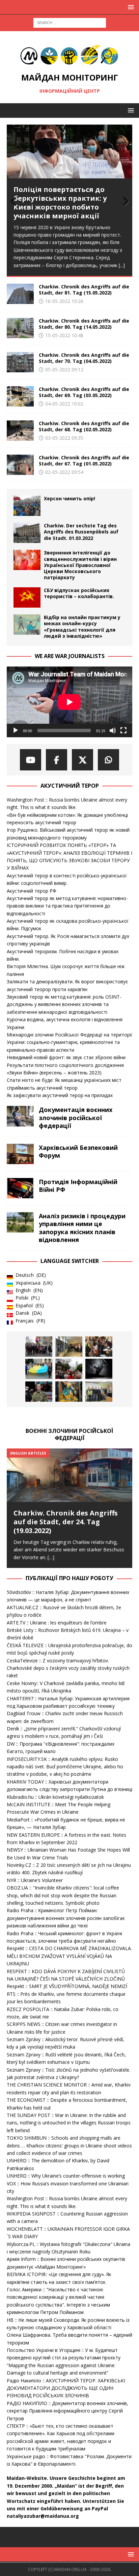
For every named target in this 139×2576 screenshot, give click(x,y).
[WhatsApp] (108, 760)
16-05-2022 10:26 (64, 301)
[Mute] (113, 730)
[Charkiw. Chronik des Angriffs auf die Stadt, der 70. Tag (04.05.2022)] (20, 362)
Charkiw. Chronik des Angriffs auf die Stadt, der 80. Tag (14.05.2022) (84, 324)
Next (124, 202)
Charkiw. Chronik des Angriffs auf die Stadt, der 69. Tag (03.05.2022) (84, 392)
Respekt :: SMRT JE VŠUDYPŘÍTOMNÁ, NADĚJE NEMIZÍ (67, 1986)
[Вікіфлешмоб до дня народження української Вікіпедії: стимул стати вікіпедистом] (99, 1392)
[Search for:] (70, 22)
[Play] (16, 730)
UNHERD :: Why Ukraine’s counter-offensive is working (66, 2176)
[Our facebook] (57, 760)
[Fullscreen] (123, 730)
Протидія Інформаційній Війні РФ (78, 1186)
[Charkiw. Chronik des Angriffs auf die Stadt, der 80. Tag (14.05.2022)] (20, 328)
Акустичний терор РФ (32, 891)
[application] (69, 702)
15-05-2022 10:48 (64, 335)
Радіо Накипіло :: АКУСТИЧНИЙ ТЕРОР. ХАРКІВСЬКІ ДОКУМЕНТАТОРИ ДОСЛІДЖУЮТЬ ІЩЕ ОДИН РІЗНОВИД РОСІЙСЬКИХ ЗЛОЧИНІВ (66, 2388)
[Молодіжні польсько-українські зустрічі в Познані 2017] (69, 1347)
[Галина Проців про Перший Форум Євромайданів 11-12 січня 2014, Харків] (39, 1347)
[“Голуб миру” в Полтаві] (39, 1369)
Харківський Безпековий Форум (78, 1151)
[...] (122, 265)
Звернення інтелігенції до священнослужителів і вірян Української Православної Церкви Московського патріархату (80, 565)
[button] (130, 7)
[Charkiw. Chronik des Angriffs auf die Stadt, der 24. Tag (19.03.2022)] (69, 1498)
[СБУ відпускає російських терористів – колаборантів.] (27, 597)
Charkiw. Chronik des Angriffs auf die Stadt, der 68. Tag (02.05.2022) (84, 426)
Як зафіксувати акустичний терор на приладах (60, 1095)
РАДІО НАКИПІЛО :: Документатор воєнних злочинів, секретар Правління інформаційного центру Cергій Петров (67, 2411)
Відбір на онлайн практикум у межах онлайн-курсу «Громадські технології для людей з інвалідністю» (82, 627)
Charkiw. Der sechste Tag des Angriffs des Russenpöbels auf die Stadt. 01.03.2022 (81, 532)
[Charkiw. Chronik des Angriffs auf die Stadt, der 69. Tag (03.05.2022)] (20, 396)
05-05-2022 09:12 (64, 369)
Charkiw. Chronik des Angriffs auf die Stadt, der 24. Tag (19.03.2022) (66, 1522)
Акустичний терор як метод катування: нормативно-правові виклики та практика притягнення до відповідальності (67, 906)
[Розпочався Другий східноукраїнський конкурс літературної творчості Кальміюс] (99, 1347)
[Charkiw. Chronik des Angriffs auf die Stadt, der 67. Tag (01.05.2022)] (20, 465)
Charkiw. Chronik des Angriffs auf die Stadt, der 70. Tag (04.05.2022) (84, 358)
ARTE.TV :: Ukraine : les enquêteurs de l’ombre (57, 1623)
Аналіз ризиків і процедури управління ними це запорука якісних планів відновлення (82, 1228)
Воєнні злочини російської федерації (69, 1434)
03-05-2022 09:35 (64, 438)
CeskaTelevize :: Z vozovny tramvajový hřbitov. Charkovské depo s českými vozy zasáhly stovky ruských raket (68, 1668)
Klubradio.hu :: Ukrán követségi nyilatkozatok (55, 1797)
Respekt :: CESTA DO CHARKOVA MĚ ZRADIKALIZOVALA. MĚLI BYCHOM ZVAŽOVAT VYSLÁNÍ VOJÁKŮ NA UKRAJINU (69, 1956)
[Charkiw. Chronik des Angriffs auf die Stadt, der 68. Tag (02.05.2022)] (20, 431)
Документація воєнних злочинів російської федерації (76, 1118)
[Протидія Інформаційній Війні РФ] (20, 1188)
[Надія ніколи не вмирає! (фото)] (69, 1392)
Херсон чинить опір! (69, 498)
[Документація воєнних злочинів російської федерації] (20, 1116)
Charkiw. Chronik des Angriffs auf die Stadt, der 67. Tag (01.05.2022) (84, 461)
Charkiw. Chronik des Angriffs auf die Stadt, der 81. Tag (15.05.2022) (84, 290)
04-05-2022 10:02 (64, 404)
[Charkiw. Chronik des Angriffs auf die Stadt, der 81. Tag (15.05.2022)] (20, 294)
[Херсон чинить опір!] (27, 506)
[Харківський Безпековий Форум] (20, 1154)
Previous (15, 202)
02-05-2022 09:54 (64, 472)
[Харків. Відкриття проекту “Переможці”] (99, 1369)
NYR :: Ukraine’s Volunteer (35, 1880)
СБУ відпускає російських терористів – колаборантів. (79, 593)
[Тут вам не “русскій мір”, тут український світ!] (69, 1369)
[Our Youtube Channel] (31, 760)
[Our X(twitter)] (82, 760)
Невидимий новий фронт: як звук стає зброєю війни (66, 1057)
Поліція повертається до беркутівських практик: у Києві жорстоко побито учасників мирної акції (60, 203)
